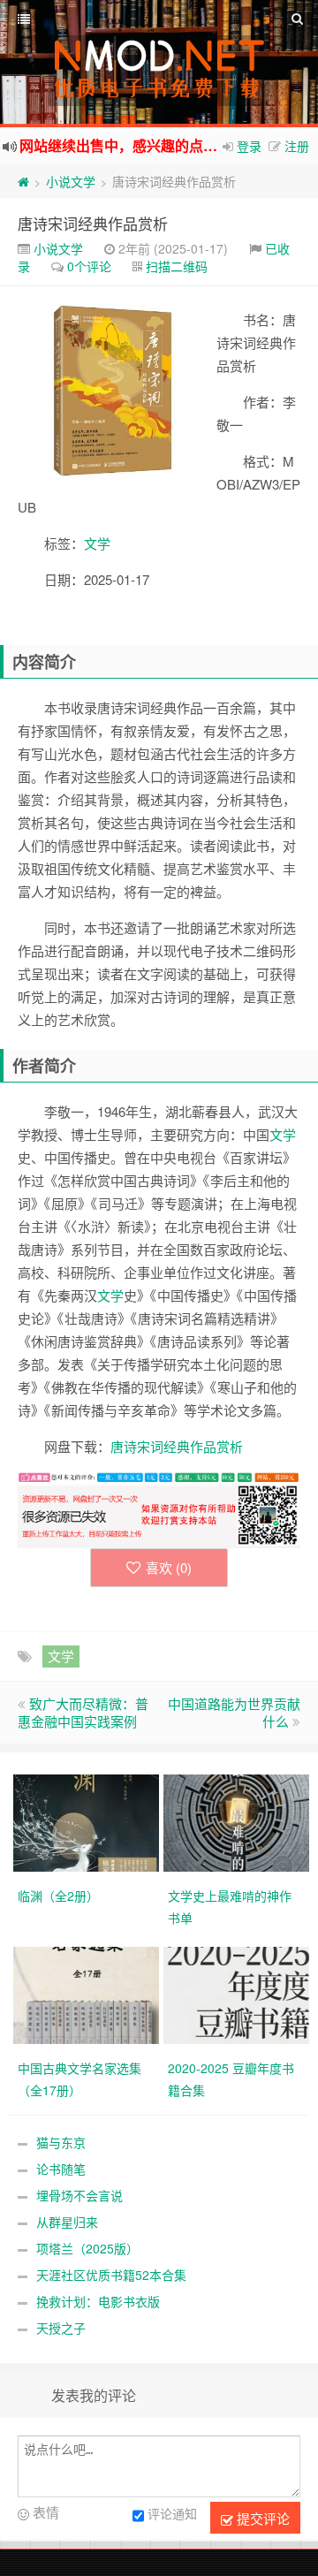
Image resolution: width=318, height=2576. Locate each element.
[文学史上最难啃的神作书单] (238, 1821)
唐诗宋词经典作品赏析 (93, 223)
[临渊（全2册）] (88, 1821)
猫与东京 (61, 2142)
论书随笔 (61, 2169)
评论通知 (172, 2514)
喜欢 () (169, 1567)
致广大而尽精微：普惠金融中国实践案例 (83, 1712)
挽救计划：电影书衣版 (98, 2301)
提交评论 (261, 2518)
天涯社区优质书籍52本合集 (111, 2275)
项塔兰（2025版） (87, 2248)
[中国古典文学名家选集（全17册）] (88, 1994)
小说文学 (71, 181)
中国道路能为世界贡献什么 (234, 1712)
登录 (249, 146)
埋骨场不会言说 (79, 2195)
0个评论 (89, 266)
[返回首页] (23, 181)
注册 (297, 146)
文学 (97, 543)
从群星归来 (67, 2222)
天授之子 (61, 2328)
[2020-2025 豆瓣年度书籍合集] (238, 1994)
